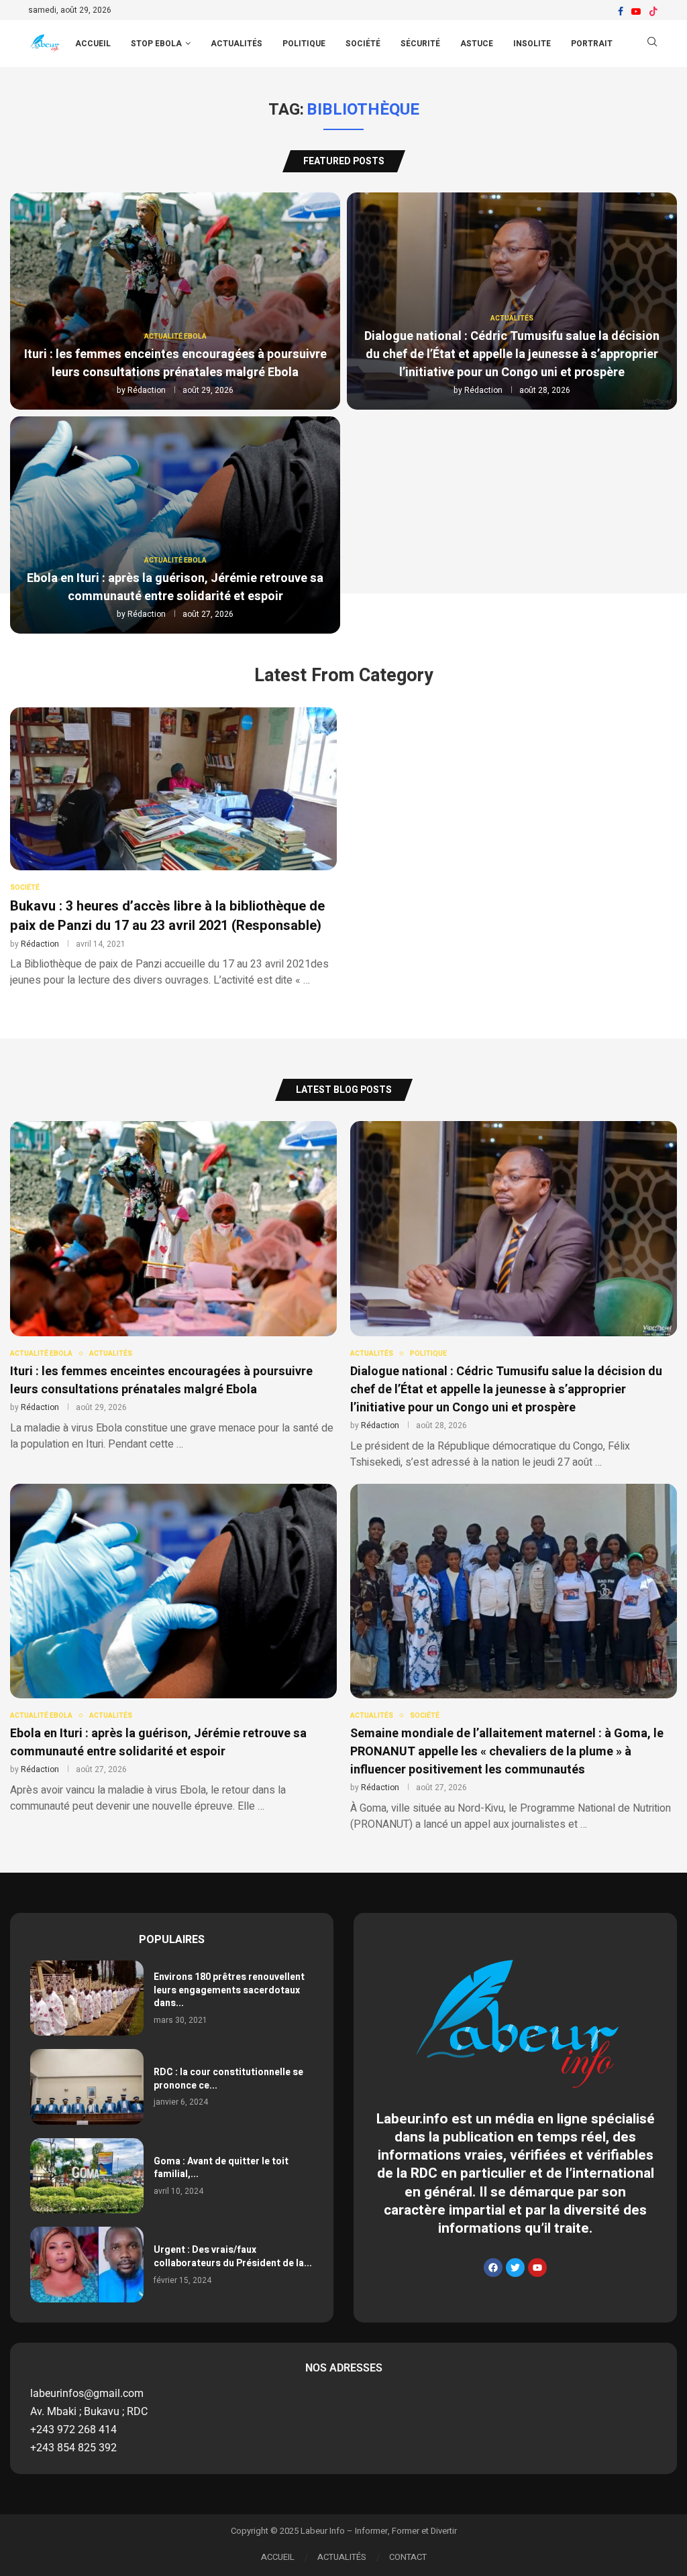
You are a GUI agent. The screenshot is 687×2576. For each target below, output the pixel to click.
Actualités (236, 44)
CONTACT (408, 2557)
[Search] (652, 44)
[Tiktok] (653, 11)
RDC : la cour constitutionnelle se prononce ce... (228, 2079)
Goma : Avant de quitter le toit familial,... (221, 2168)
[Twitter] (515, 2268)
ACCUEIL (93, 44)
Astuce (477, 44)
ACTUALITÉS (342, 2557)
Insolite (532, 44)
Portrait (592, 44)
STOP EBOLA (156, 44)
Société (363, 44)
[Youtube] (636, 11)
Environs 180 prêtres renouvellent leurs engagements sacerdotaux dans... (229, 1990)
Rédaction (147, 390)
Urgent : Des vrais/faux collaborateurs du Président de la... (233, 2257)
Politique (304, 44)
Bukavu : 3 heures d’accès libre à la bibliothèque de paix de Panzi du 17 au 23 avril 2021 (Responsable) (167, 916)
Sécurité (420, 44)
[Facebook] (621, 11)
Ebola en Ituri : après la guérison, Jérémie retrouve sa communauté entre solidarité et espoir (175, 587)
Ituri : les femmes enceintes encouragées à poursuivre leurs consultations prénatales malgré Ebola (175, 363)
